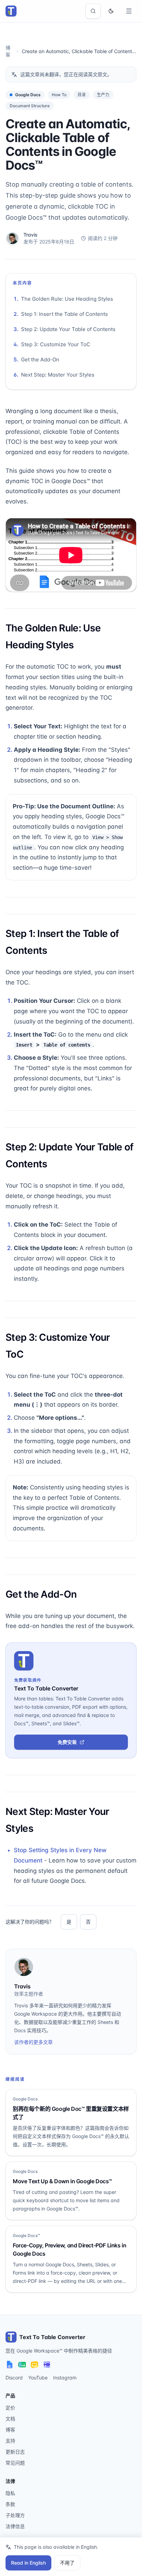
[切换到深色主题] (111, 11)
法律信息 (15, 2526)
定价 (10, 2408)
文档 (10, 2419)
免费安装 (67, 1742)
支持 (10, 2441)
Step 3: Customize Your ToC (56, 344)
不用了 (67, 2563)
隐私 (10, 2493)
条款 (10, 2504)
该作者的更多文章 (33, 2042)
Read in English (28, 2563)
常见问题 (15, 2463)
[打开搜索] (93, 11)
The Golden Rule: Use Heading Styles (67, 299)
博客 (10, 2430)
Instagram (65, 2378)
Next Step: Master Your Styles (58, 375)
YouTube (38, 2378)
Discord (14, 2378)
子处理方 (15, 2515)
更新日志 (15, 2452)
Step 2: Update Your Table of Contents (68, 329)
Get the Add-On (40, 360)
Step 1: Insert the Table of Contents (64, 314)
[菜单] (129, 11)
